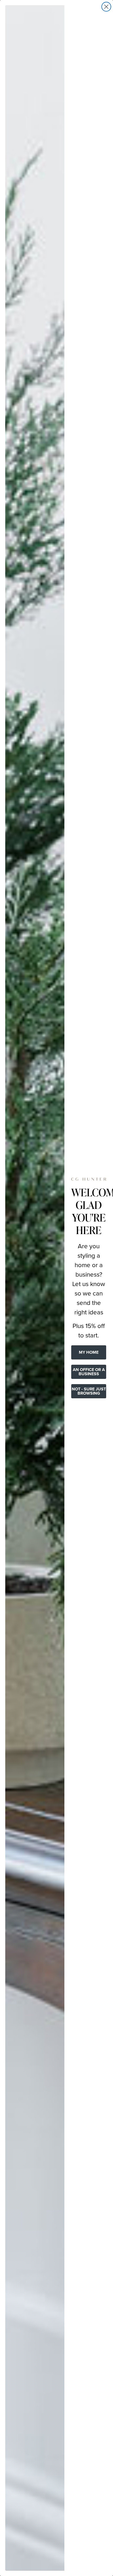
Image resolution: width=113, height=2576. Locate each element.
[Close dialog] (106, 7)
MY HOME (89, 1352)
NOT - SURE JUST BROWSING (89, 1391)
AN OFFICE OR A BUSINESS (89, 1372)
